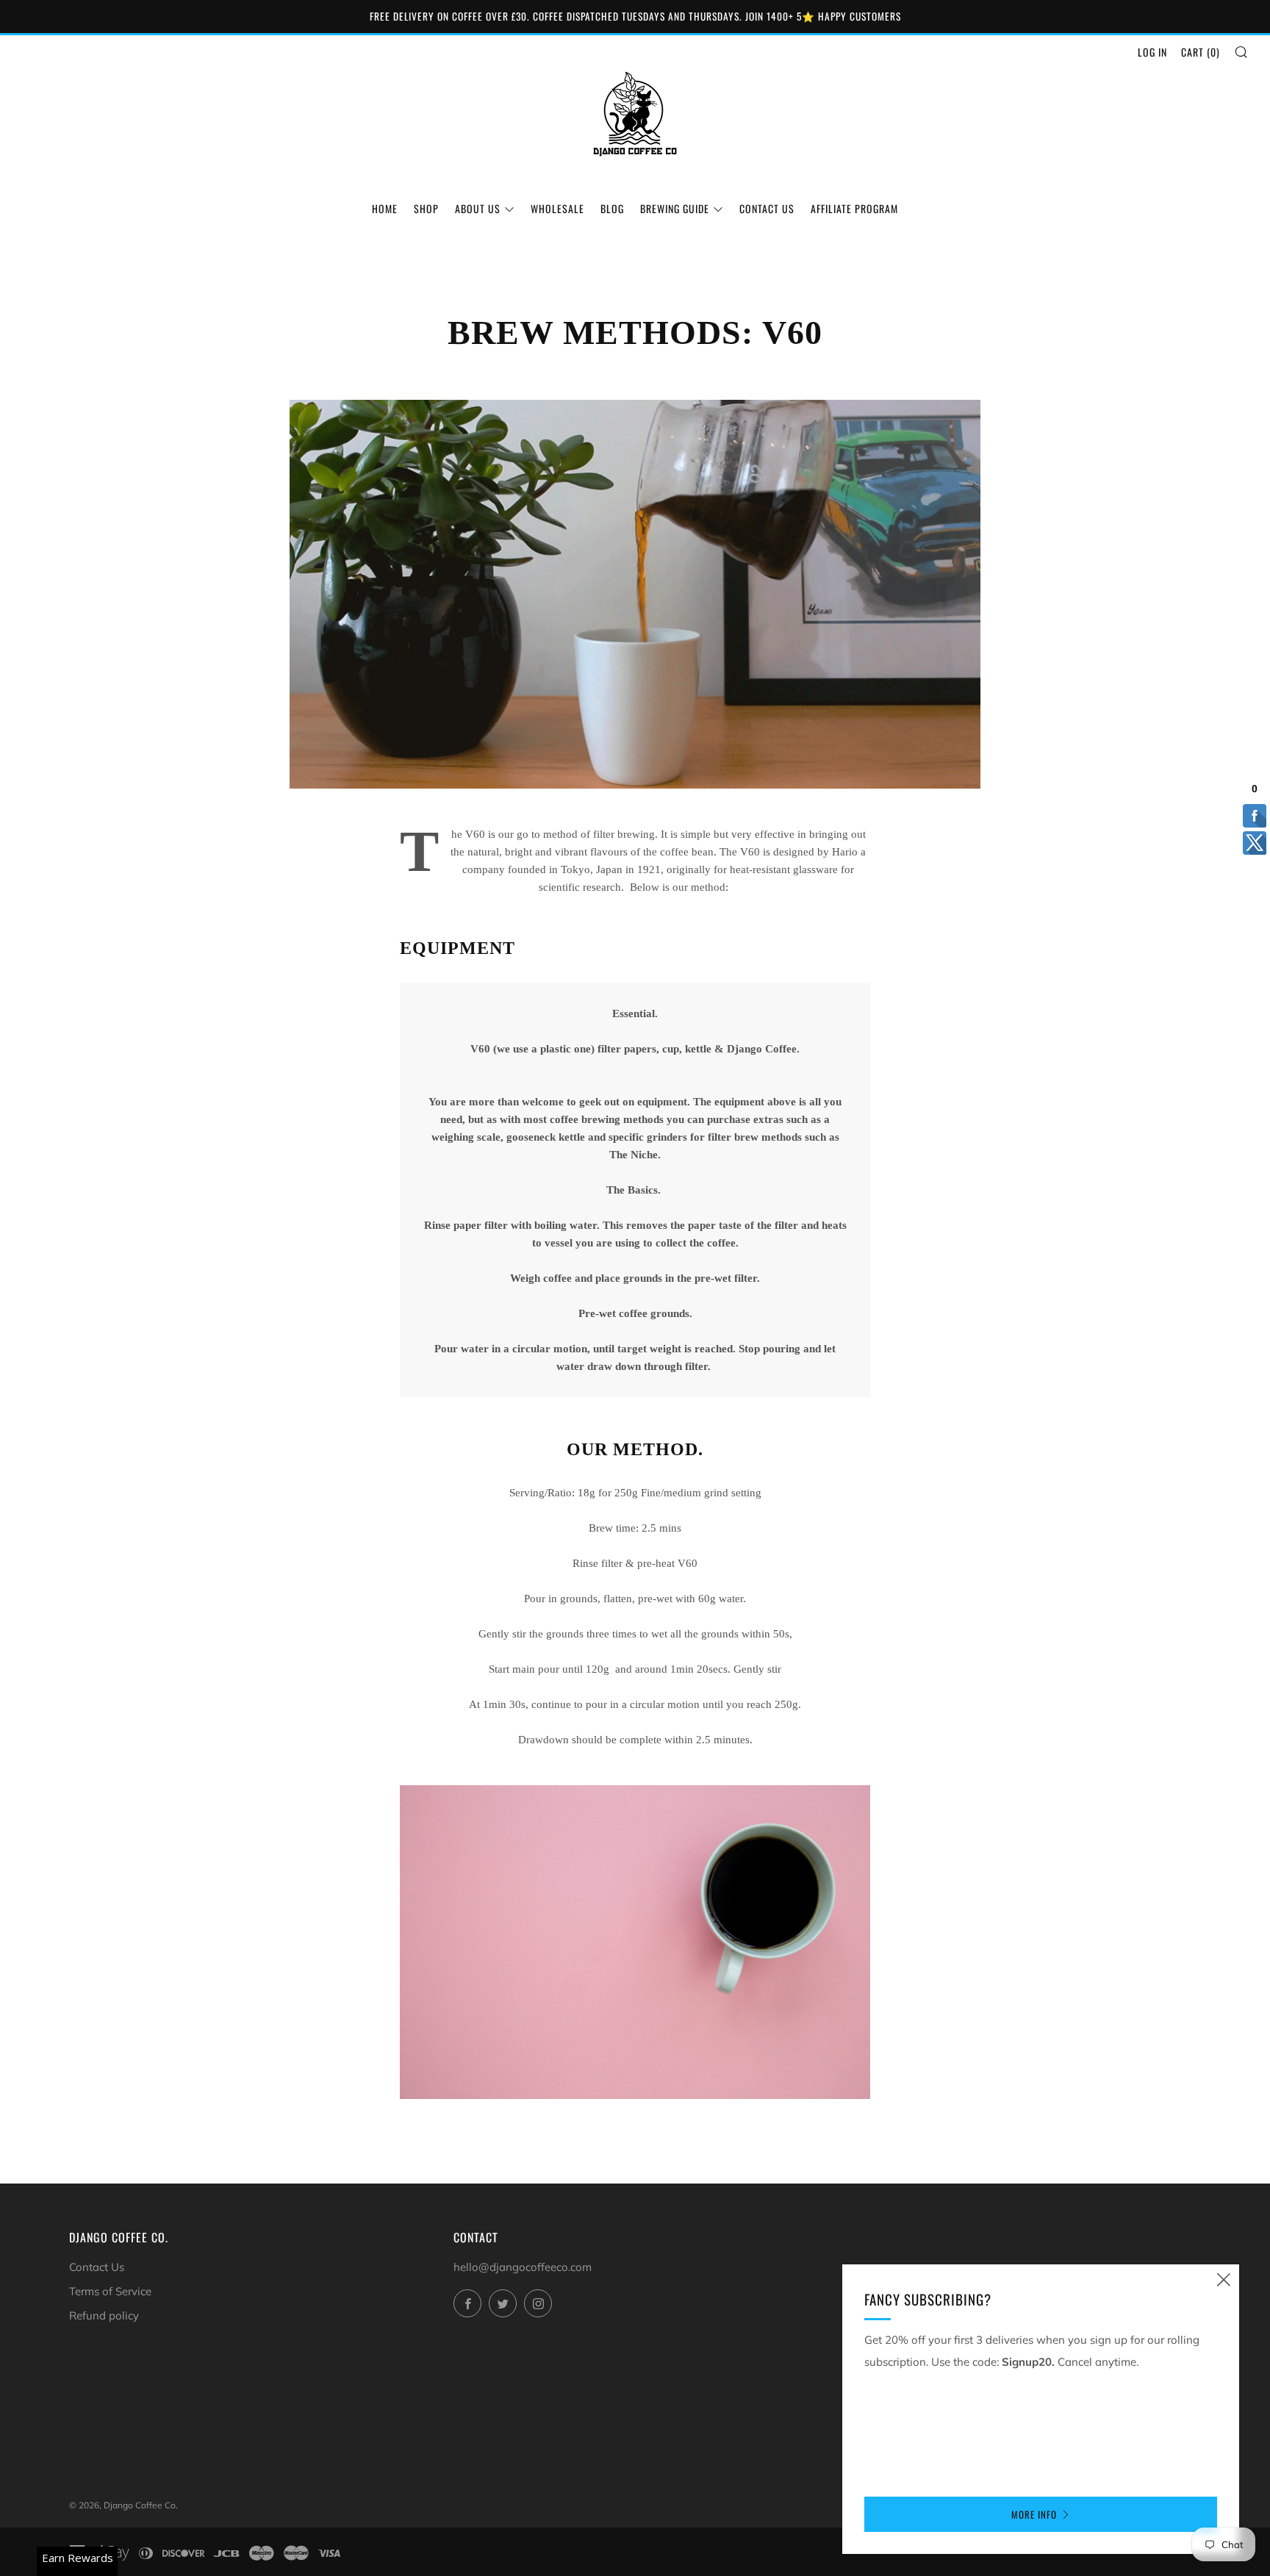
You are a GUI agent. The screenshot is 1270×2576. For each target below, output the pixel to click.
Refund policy (104, 2315)
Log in (1152, 52)
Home (385, 208)
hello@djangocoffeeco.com (523, 2267)
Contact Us (767, 208)
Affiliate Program (854, 208)
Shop (426, 208)
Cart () (1201, 52)
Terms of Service (110, 2291)
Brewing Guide (675, 208)
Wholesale (557, 208)
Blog (612, 208)
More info (1034, 2514)
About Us (478, 208)
